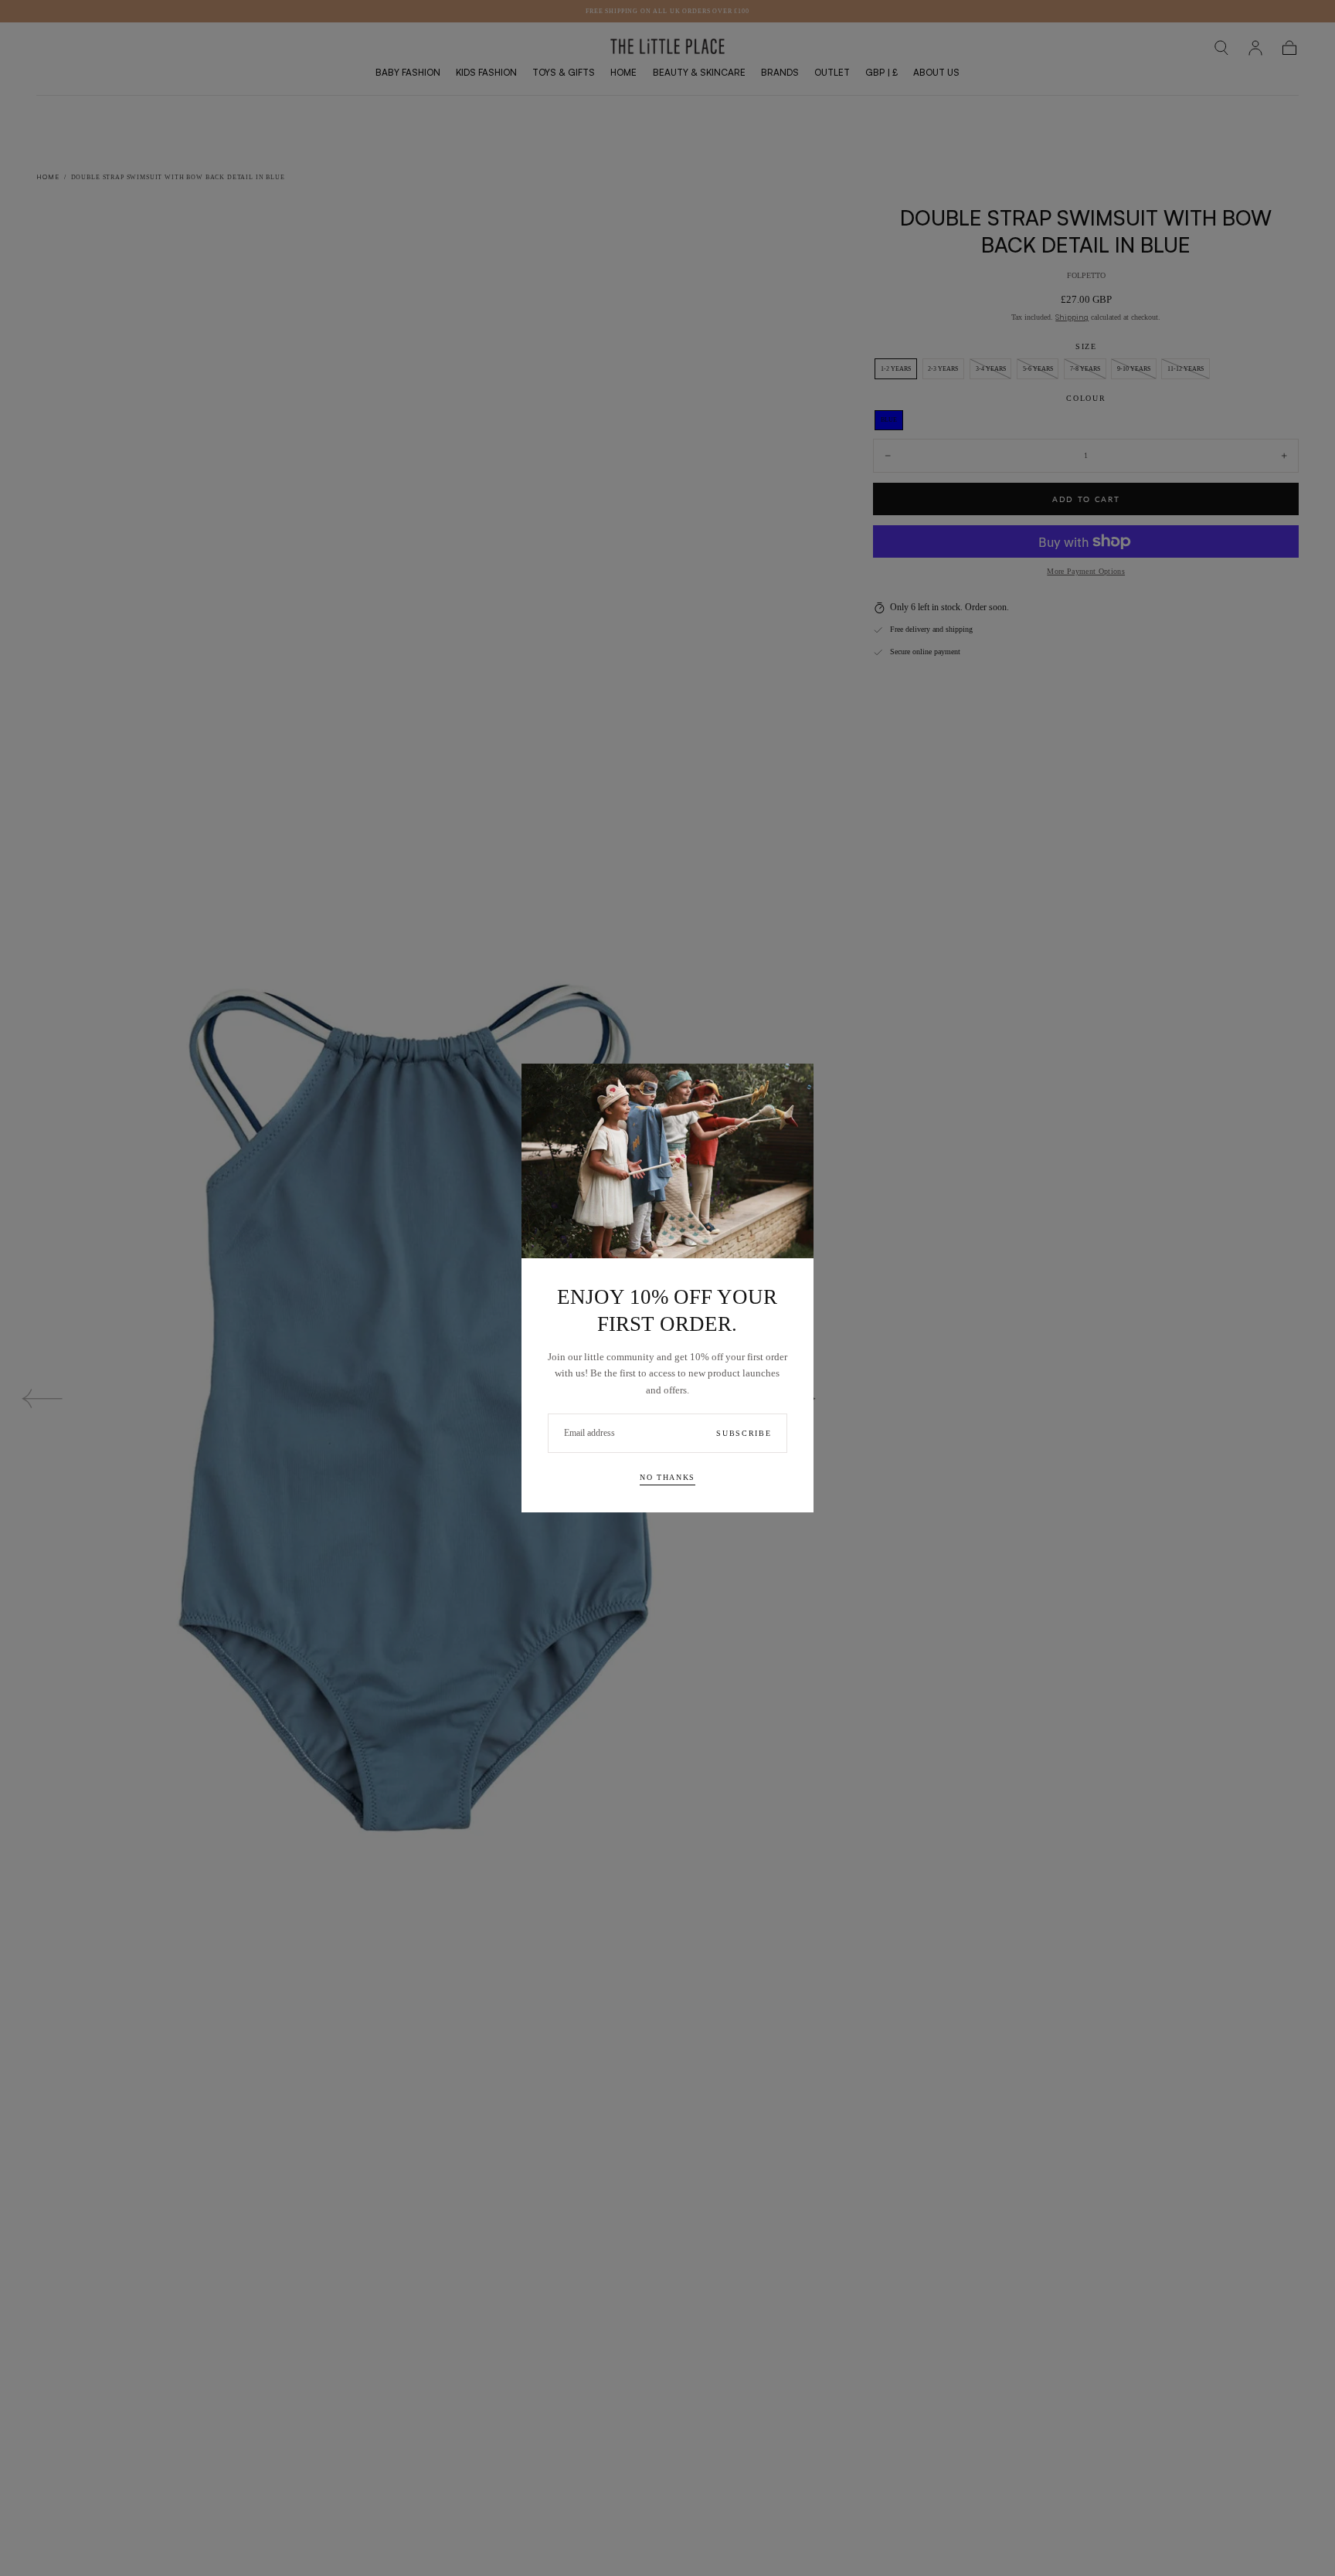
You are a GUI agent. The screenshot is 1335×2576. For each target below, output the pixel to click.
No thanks (667, 1477)
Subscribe (744, 1433)
